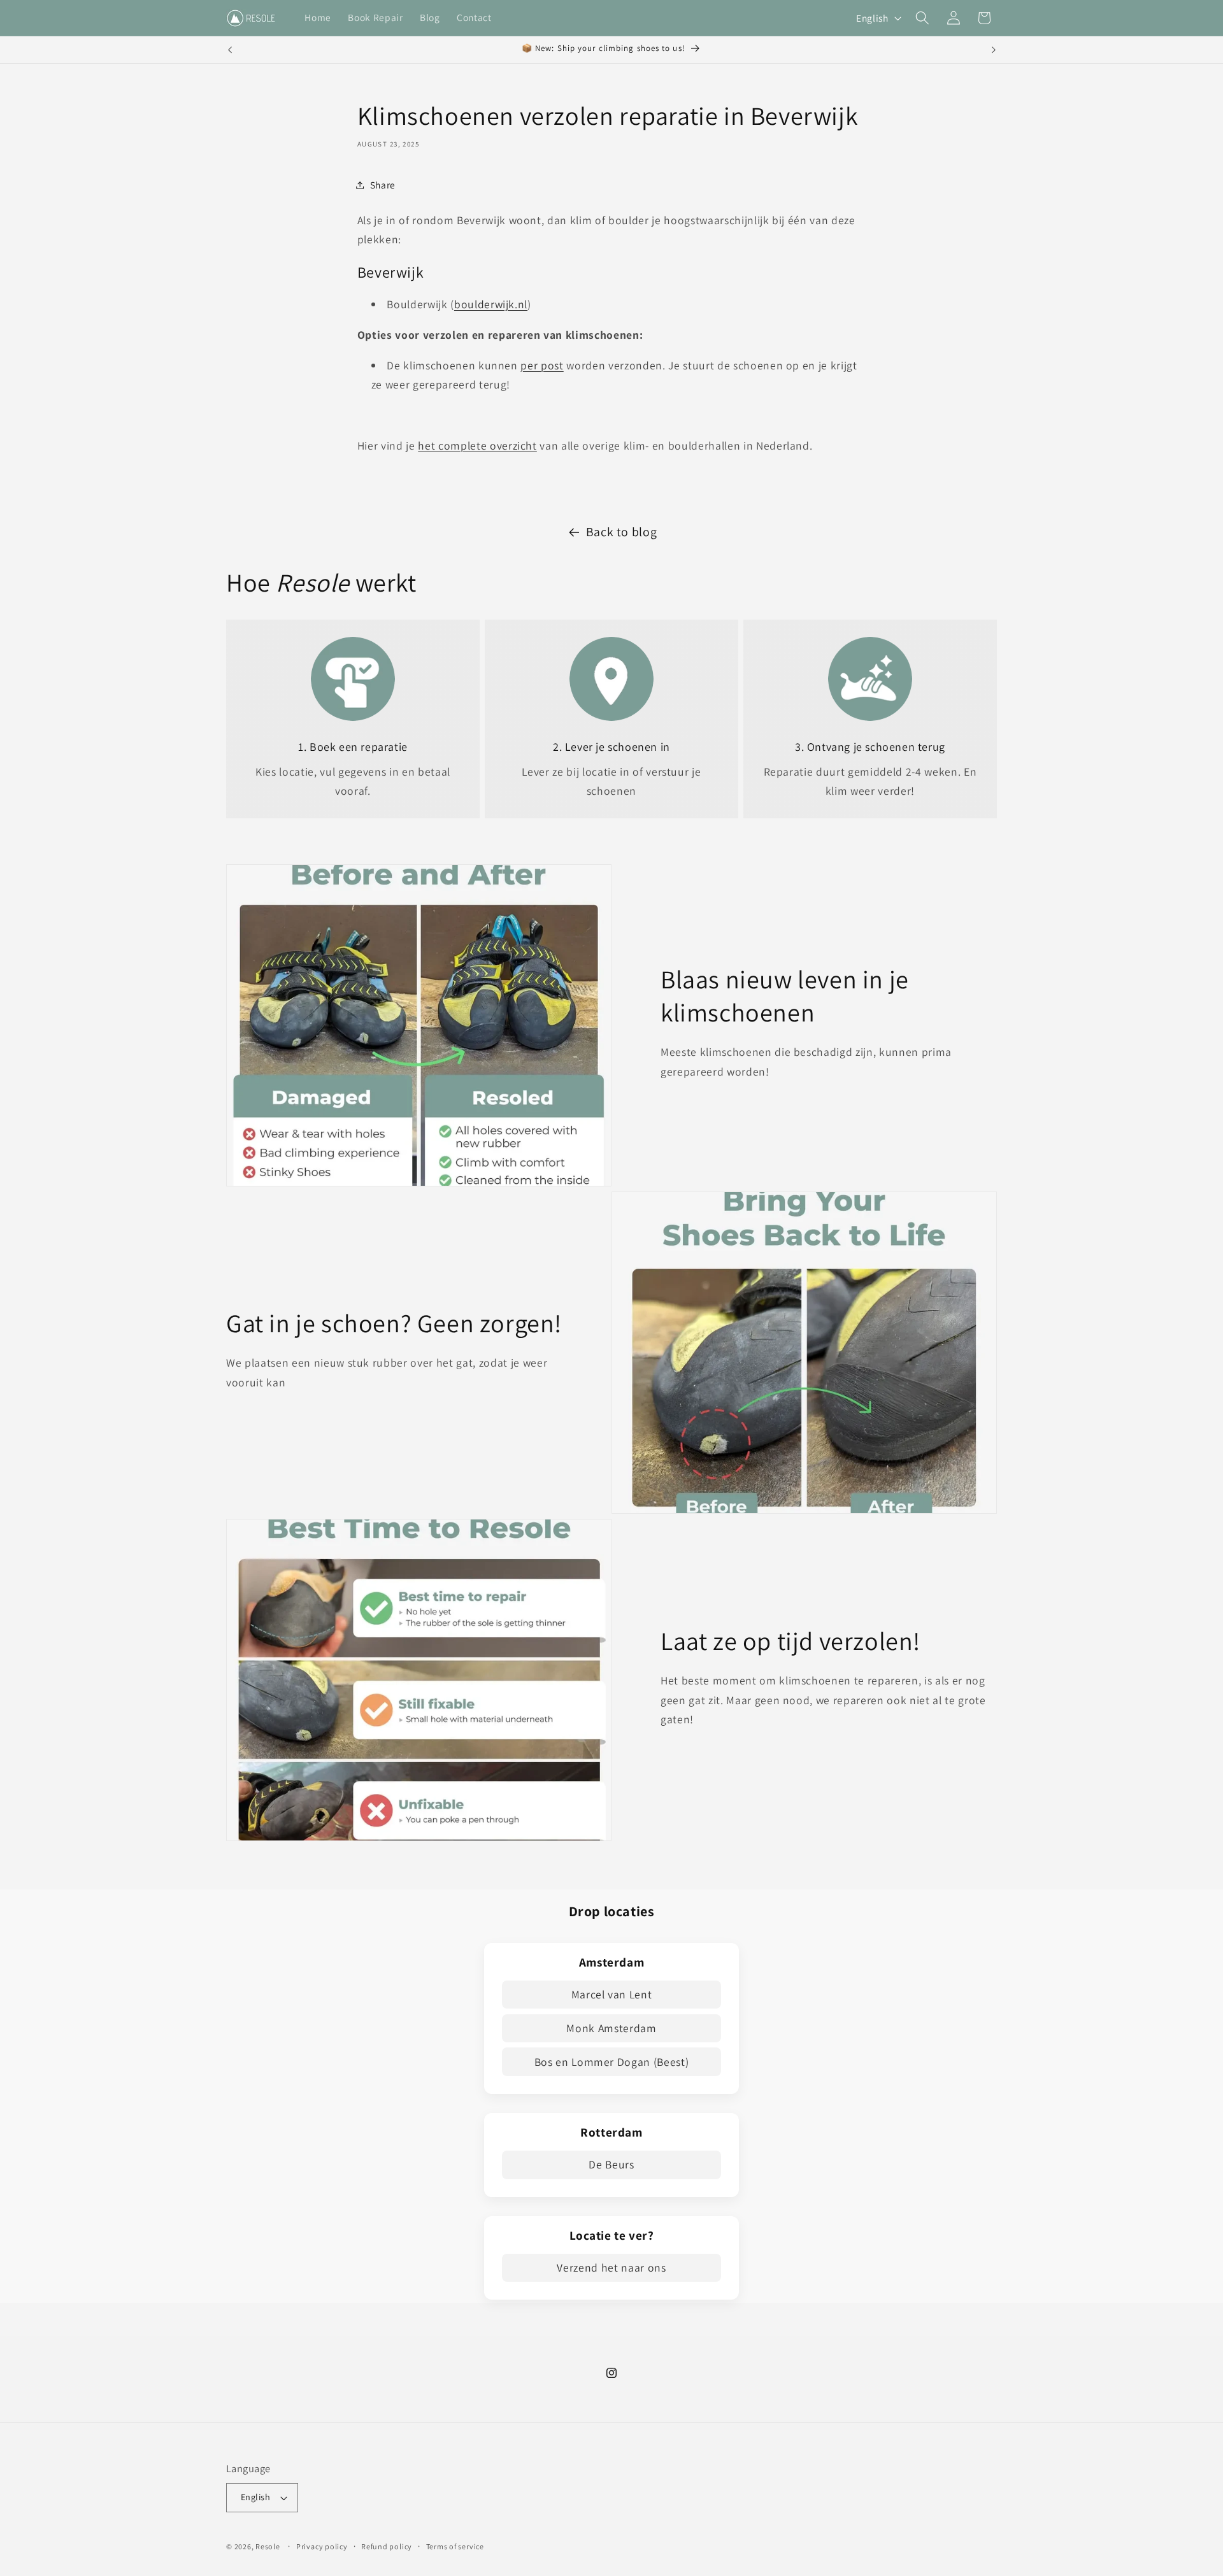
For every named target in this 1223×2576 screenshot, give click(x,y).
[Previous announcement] (230, 50)
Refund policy (387, 2546)
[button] (922, 18)
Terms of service (455, 2546)
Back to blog (622, 532)
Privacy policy (322, 2546)
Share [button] (383, 185)
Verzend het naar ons (611, 2267)
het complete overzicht (477, 445)
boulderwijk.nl (491, 304)
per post (542, 365)
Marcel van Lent (612, 1994)
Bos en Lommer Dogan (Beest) (612, 2062)
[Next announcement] (994, 50)
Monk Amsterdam (611, 2028)
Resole (268, 2546)
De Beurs (611, 2164)
